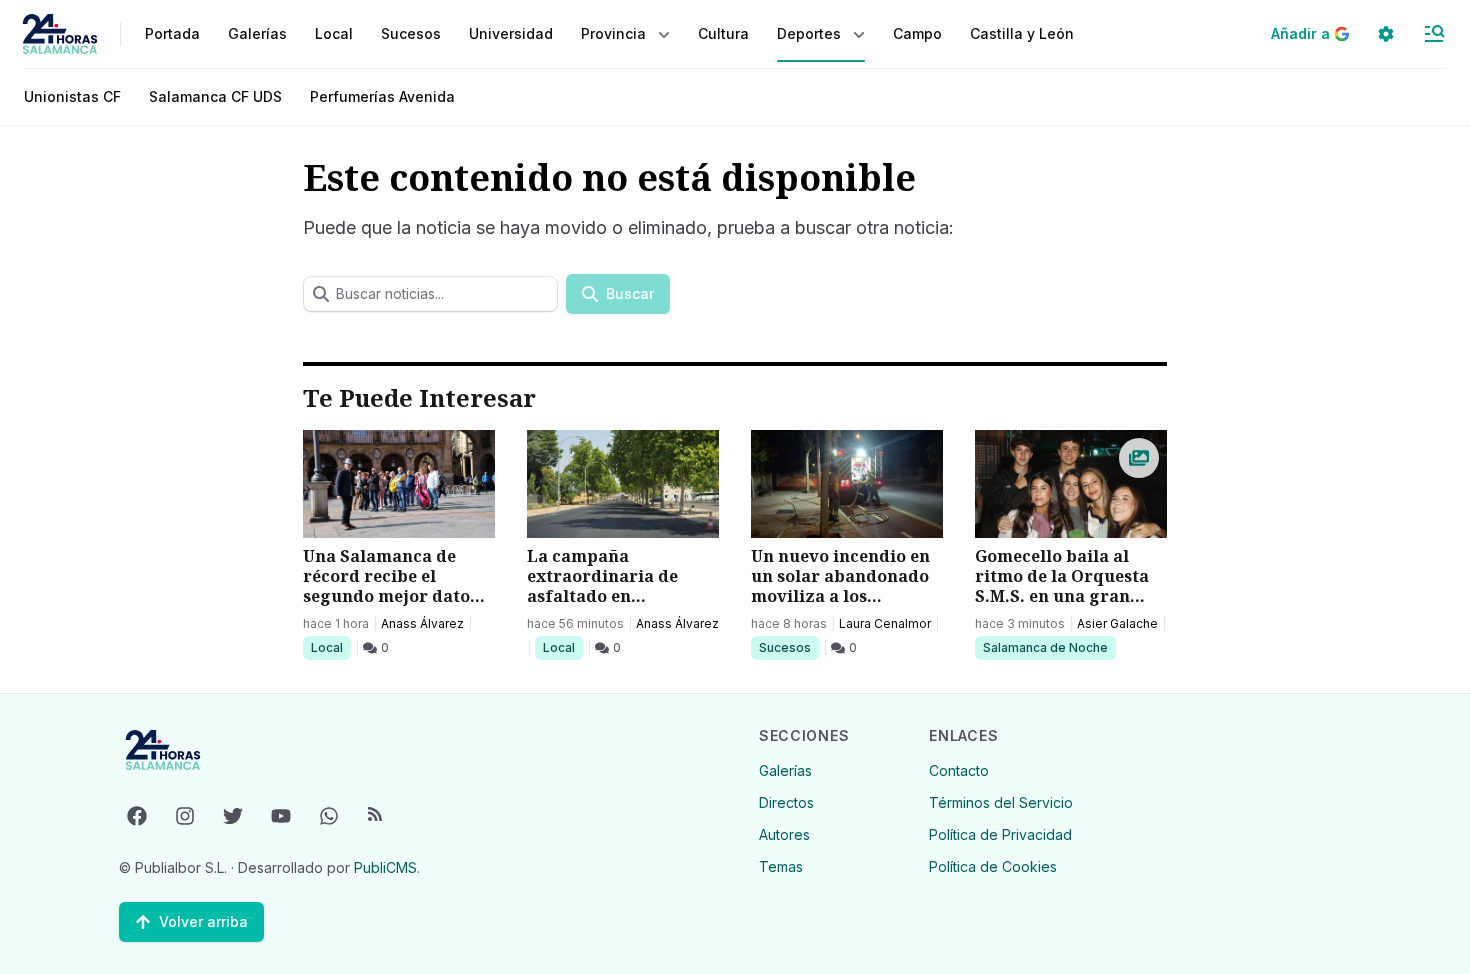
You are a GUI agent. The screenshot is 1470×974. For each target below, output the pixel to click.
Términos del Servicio (1001, 802)
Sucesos (788, 647)
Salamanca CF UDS (215, 96)
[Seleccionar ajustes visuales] (1386, 34)
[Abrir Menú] (1434, 34)
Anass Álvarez (422, 623)
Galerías (257, 33)
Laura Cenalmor (885, 623)
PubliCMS (385, 867)
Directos (786, 802)
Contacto (959, 770)
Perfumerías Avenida (382, 96)
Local (330, 647)
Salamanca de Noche (1045, 647)
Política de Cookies (993, 866)
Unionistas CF (72, 96)
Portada (172, 33)
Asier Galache (1117, 623)
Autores (784, 834)
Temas (781, 866)
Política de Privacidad (1000, 834)
